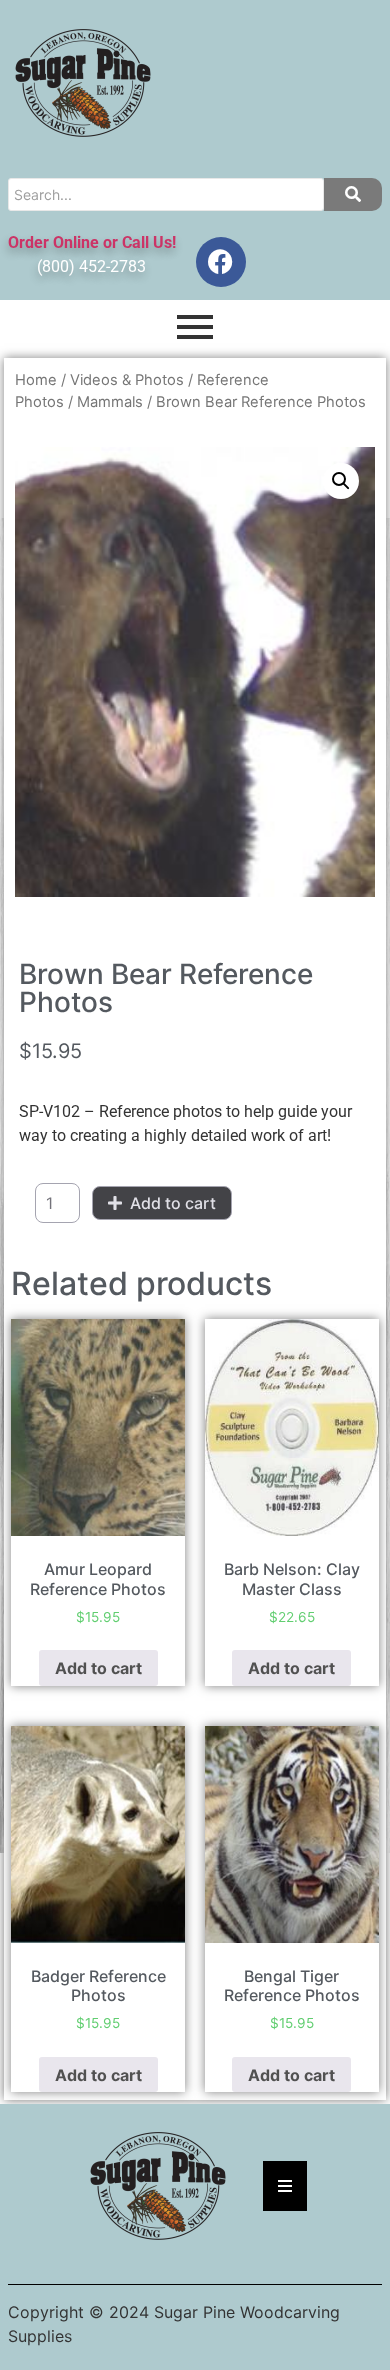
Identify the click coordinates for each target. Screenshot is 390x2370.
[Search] (353, 194)
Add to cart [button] (98, 1668)
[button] (341, 481)
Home (36, 380)
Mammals (110, 402)
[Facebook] (221, 262)
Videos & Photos (127, 380)
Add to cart (173, 1203)
